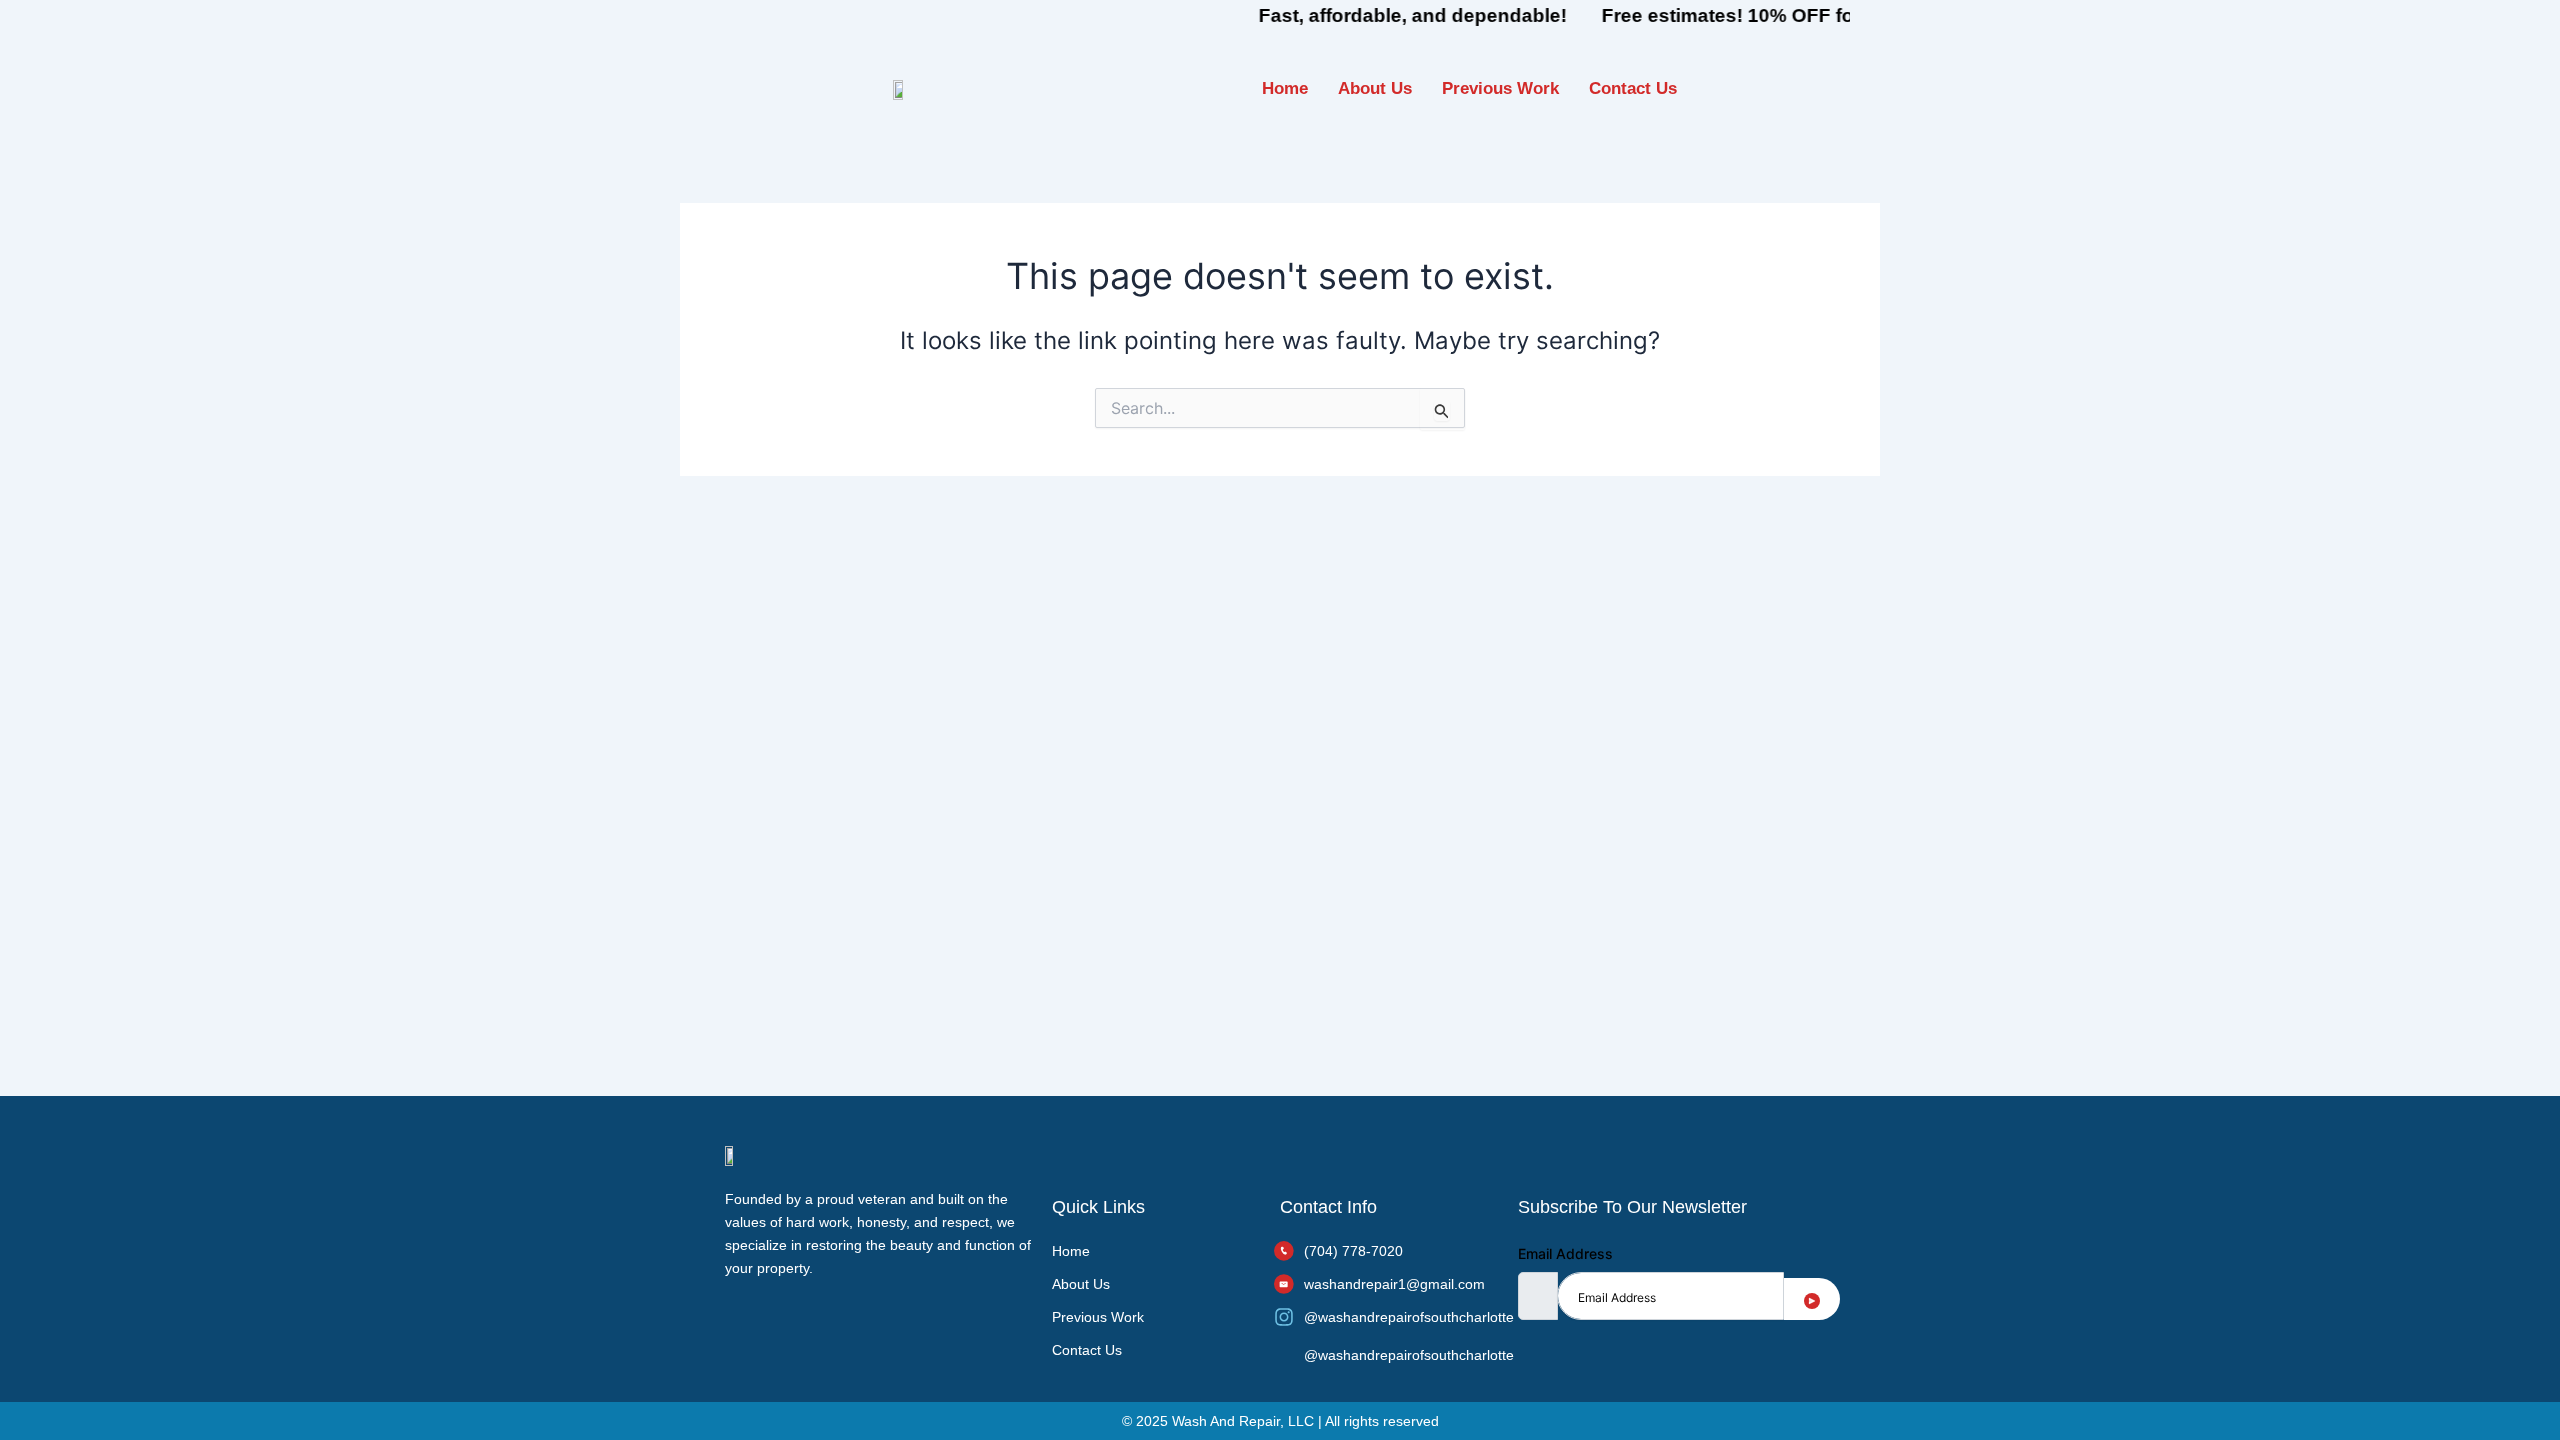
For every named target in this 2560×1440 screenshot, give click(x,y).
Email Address (1565, 1253)
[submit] (1812, 1299)
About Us (1375, 88)
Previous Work (1500, 88)
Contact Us (1633, 88)
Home (1285, 88)
